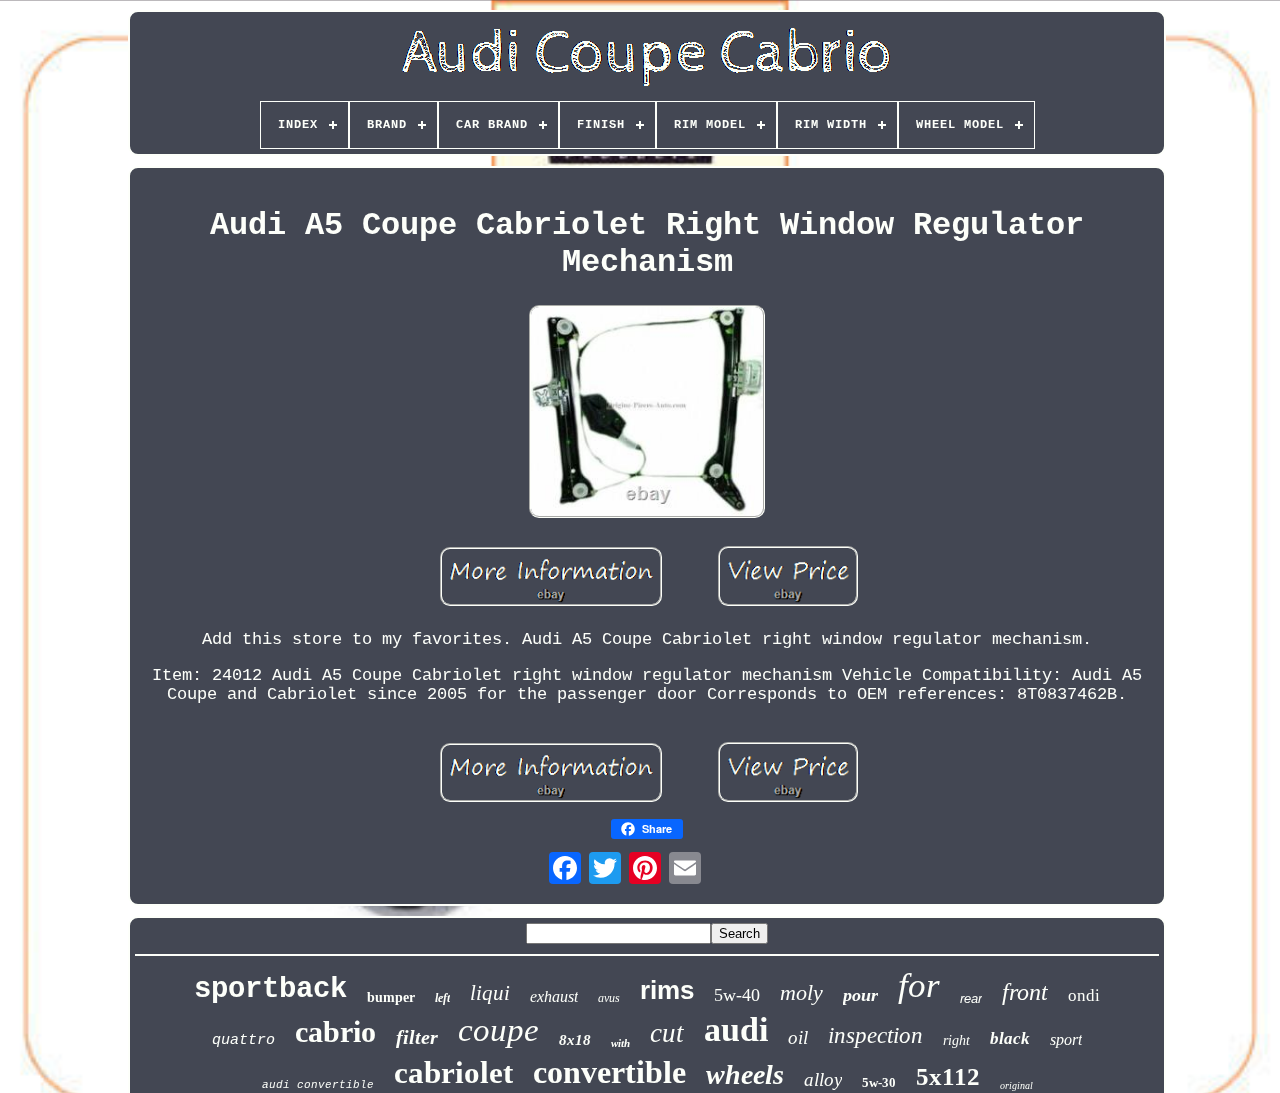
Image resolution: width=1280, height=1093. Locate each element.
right (956, 1040)
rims (667, 990)
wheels (745, 1074)
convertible (609, 1072)
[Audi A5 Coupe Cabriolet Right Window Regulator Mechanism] (647, 414)
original (1016, 1085)
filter (417, 1037)
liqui (490, 993)
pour (860, 995)
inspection (875, 1035)
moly (801, 992)
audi (736, 1029)
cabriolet (453, 1072)
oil (798, 1037)
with (620, 1043)
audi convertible (318, 1085)
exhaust (554, 996)
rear (971, 998)
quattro (243, 1040)
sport (1066, 1039)
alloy (823, 1079)
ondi (1084, 995)
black (1010, 1038)
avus (609, 998)
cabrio (335, 1031)
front (1025, 992)
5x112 (948, 1076)
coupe (498, 1030)
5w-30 (879, 1082)
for (919, 985)
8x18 (575, 1040)
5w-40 (737, 995)
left (442, 998)
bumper (391, 997)
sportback (270, 989)
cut (667, 1033)
